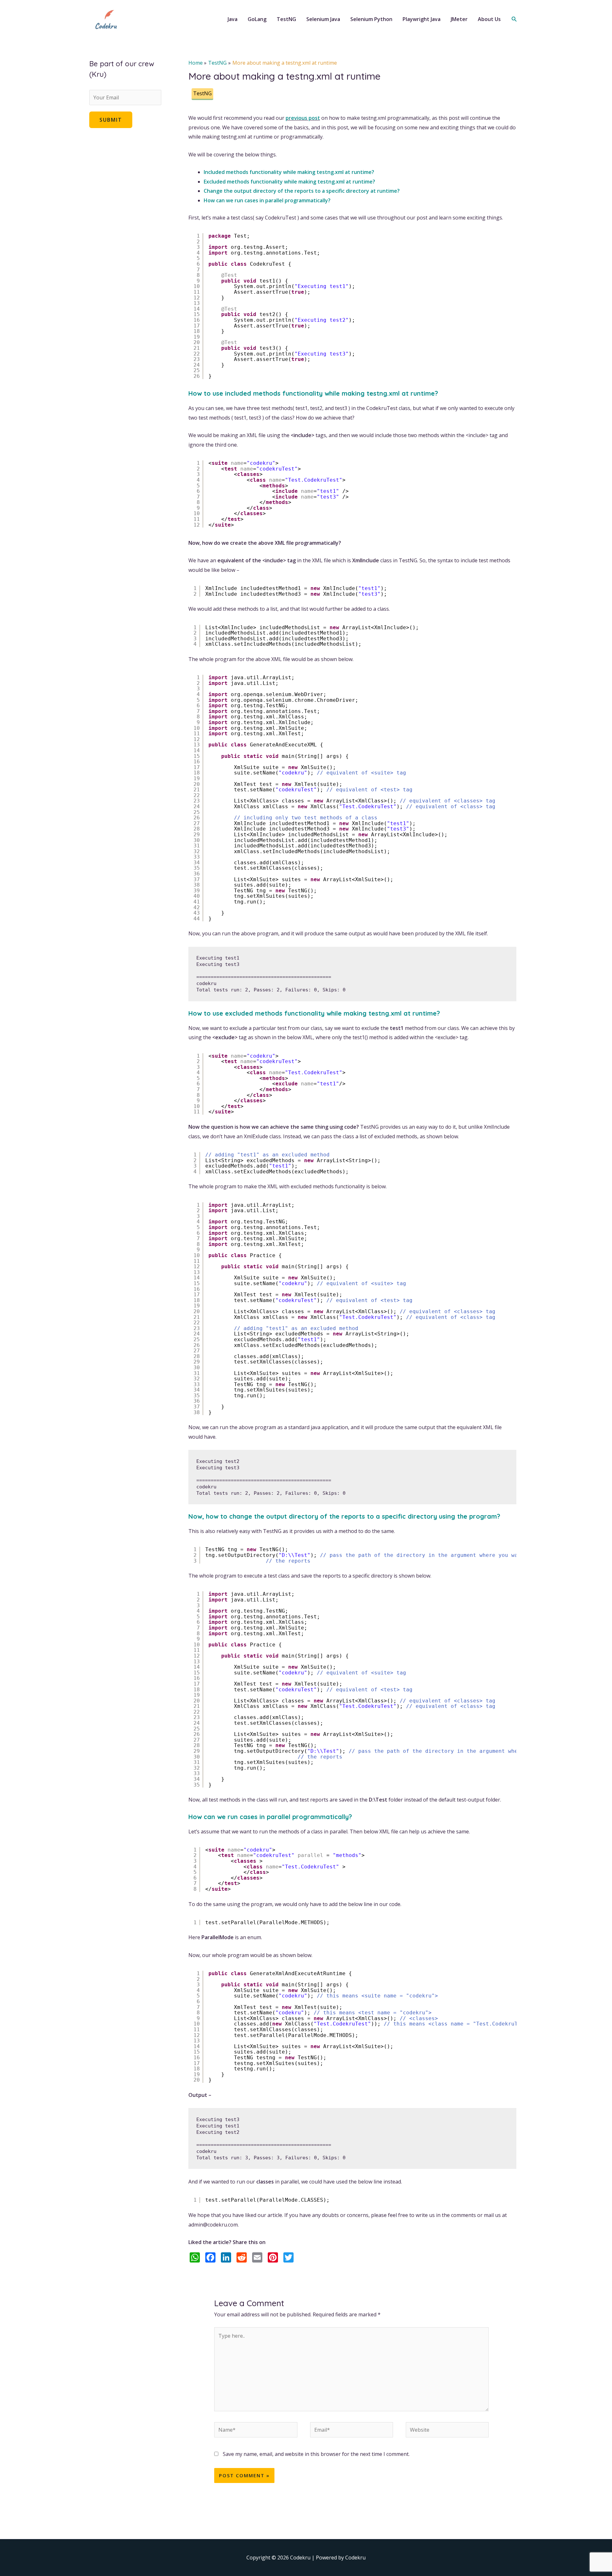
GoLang (257, 19)
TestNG (286, 19)
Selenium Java (323, 19)
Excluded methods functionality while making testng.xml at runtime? (289, 182)
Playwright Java (422, 19)
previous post (303, 118)
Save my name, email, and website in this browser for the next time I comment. (316, 2454)
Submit (111, 120)
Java (233, 19)
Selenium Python (371, 19)
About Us (489, 19)
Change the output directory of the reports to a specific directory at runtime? (302, 191)
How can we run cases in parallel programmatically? (267, 200)
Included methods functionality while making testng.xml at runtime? (289, 172)
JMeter (459, 19)
